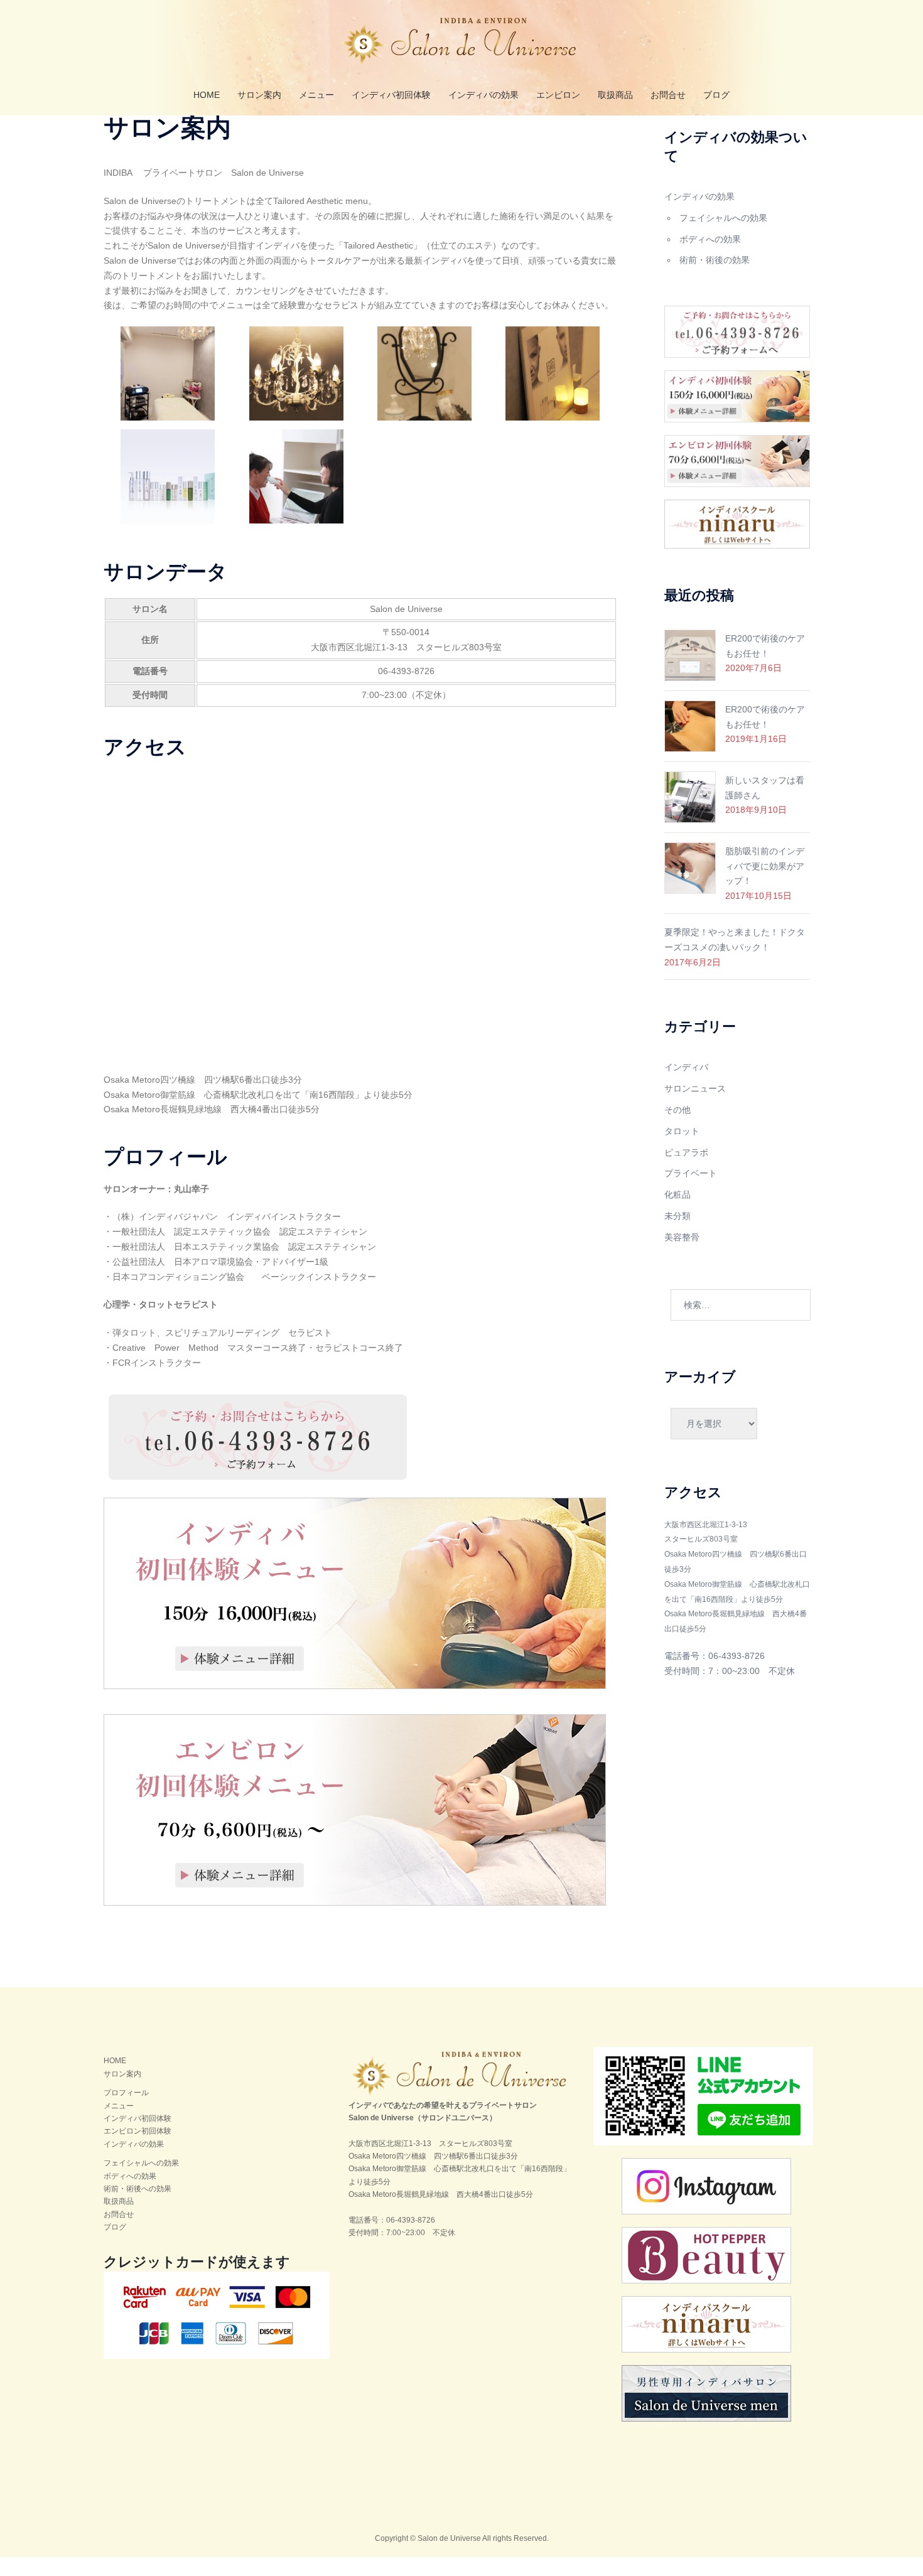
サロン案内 (259, 95)
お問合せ (668, 95)
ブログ (716, 95)
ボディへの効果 (710, 239)
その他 (677, 1110)
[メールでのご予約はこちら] (257, 1437)
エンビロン (558, 95)
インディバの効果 (483, 95)
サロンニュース (695, 1088)
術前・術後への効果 (138, 2189)
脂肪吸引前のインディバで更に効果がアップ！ (765, 866)
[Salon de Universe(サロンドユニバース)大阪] (462, 45)
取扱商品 (615, 95)
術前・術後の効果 (715, 260)
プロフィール (126, 2093)
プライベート (691, 1173)
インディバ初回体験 (391, 95)
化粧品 (677, 1194)
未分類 (677, 1216)
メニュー (316, 95)
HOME (207, 95)
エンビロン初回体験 (138, 2131)
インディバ (686, 1067)
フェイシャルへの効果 (723, 218)
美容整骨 (682, 1237)
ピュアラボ (686, 1152)
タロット (682, 1131)
